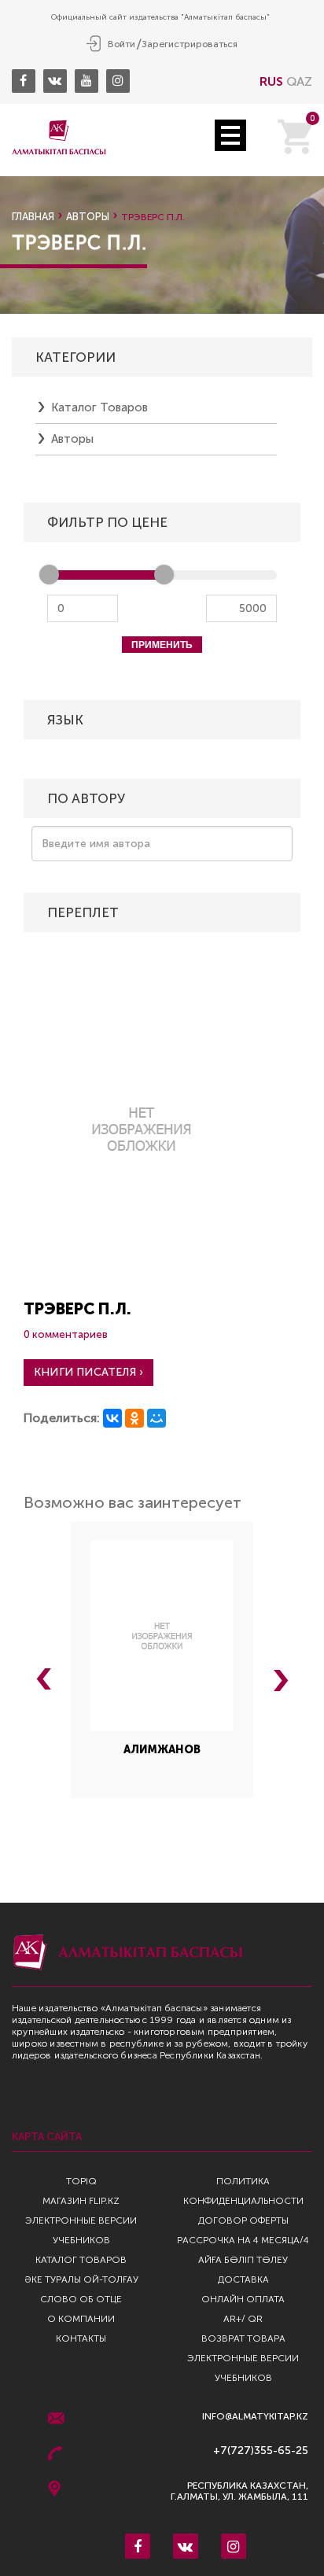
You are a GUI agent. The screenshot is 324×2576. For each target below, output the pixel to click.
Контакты (81, 2338)
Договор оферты (243, 2220)
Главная (33, 217)
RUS (271, 81)
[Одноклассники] (134, 1418)
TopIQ (81, 2181)
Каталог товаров (99, 407)
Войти (121, 44)
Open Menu (230, 135)
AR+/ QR (243, 2319)
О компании (81, 2319)
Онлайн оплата (243, 2299)
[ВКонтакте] (112, 1418)
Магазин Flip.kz (81, 2201)
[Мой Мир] (156, 1418)
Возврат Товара (243, 2338)
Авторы (88, 217)
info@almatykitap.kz (255, 2417)
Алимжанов (162, 1750)
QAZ (299, 81)
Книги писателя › (88, 1372)
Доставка (243, 2279)
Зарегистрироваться (190, 44)
